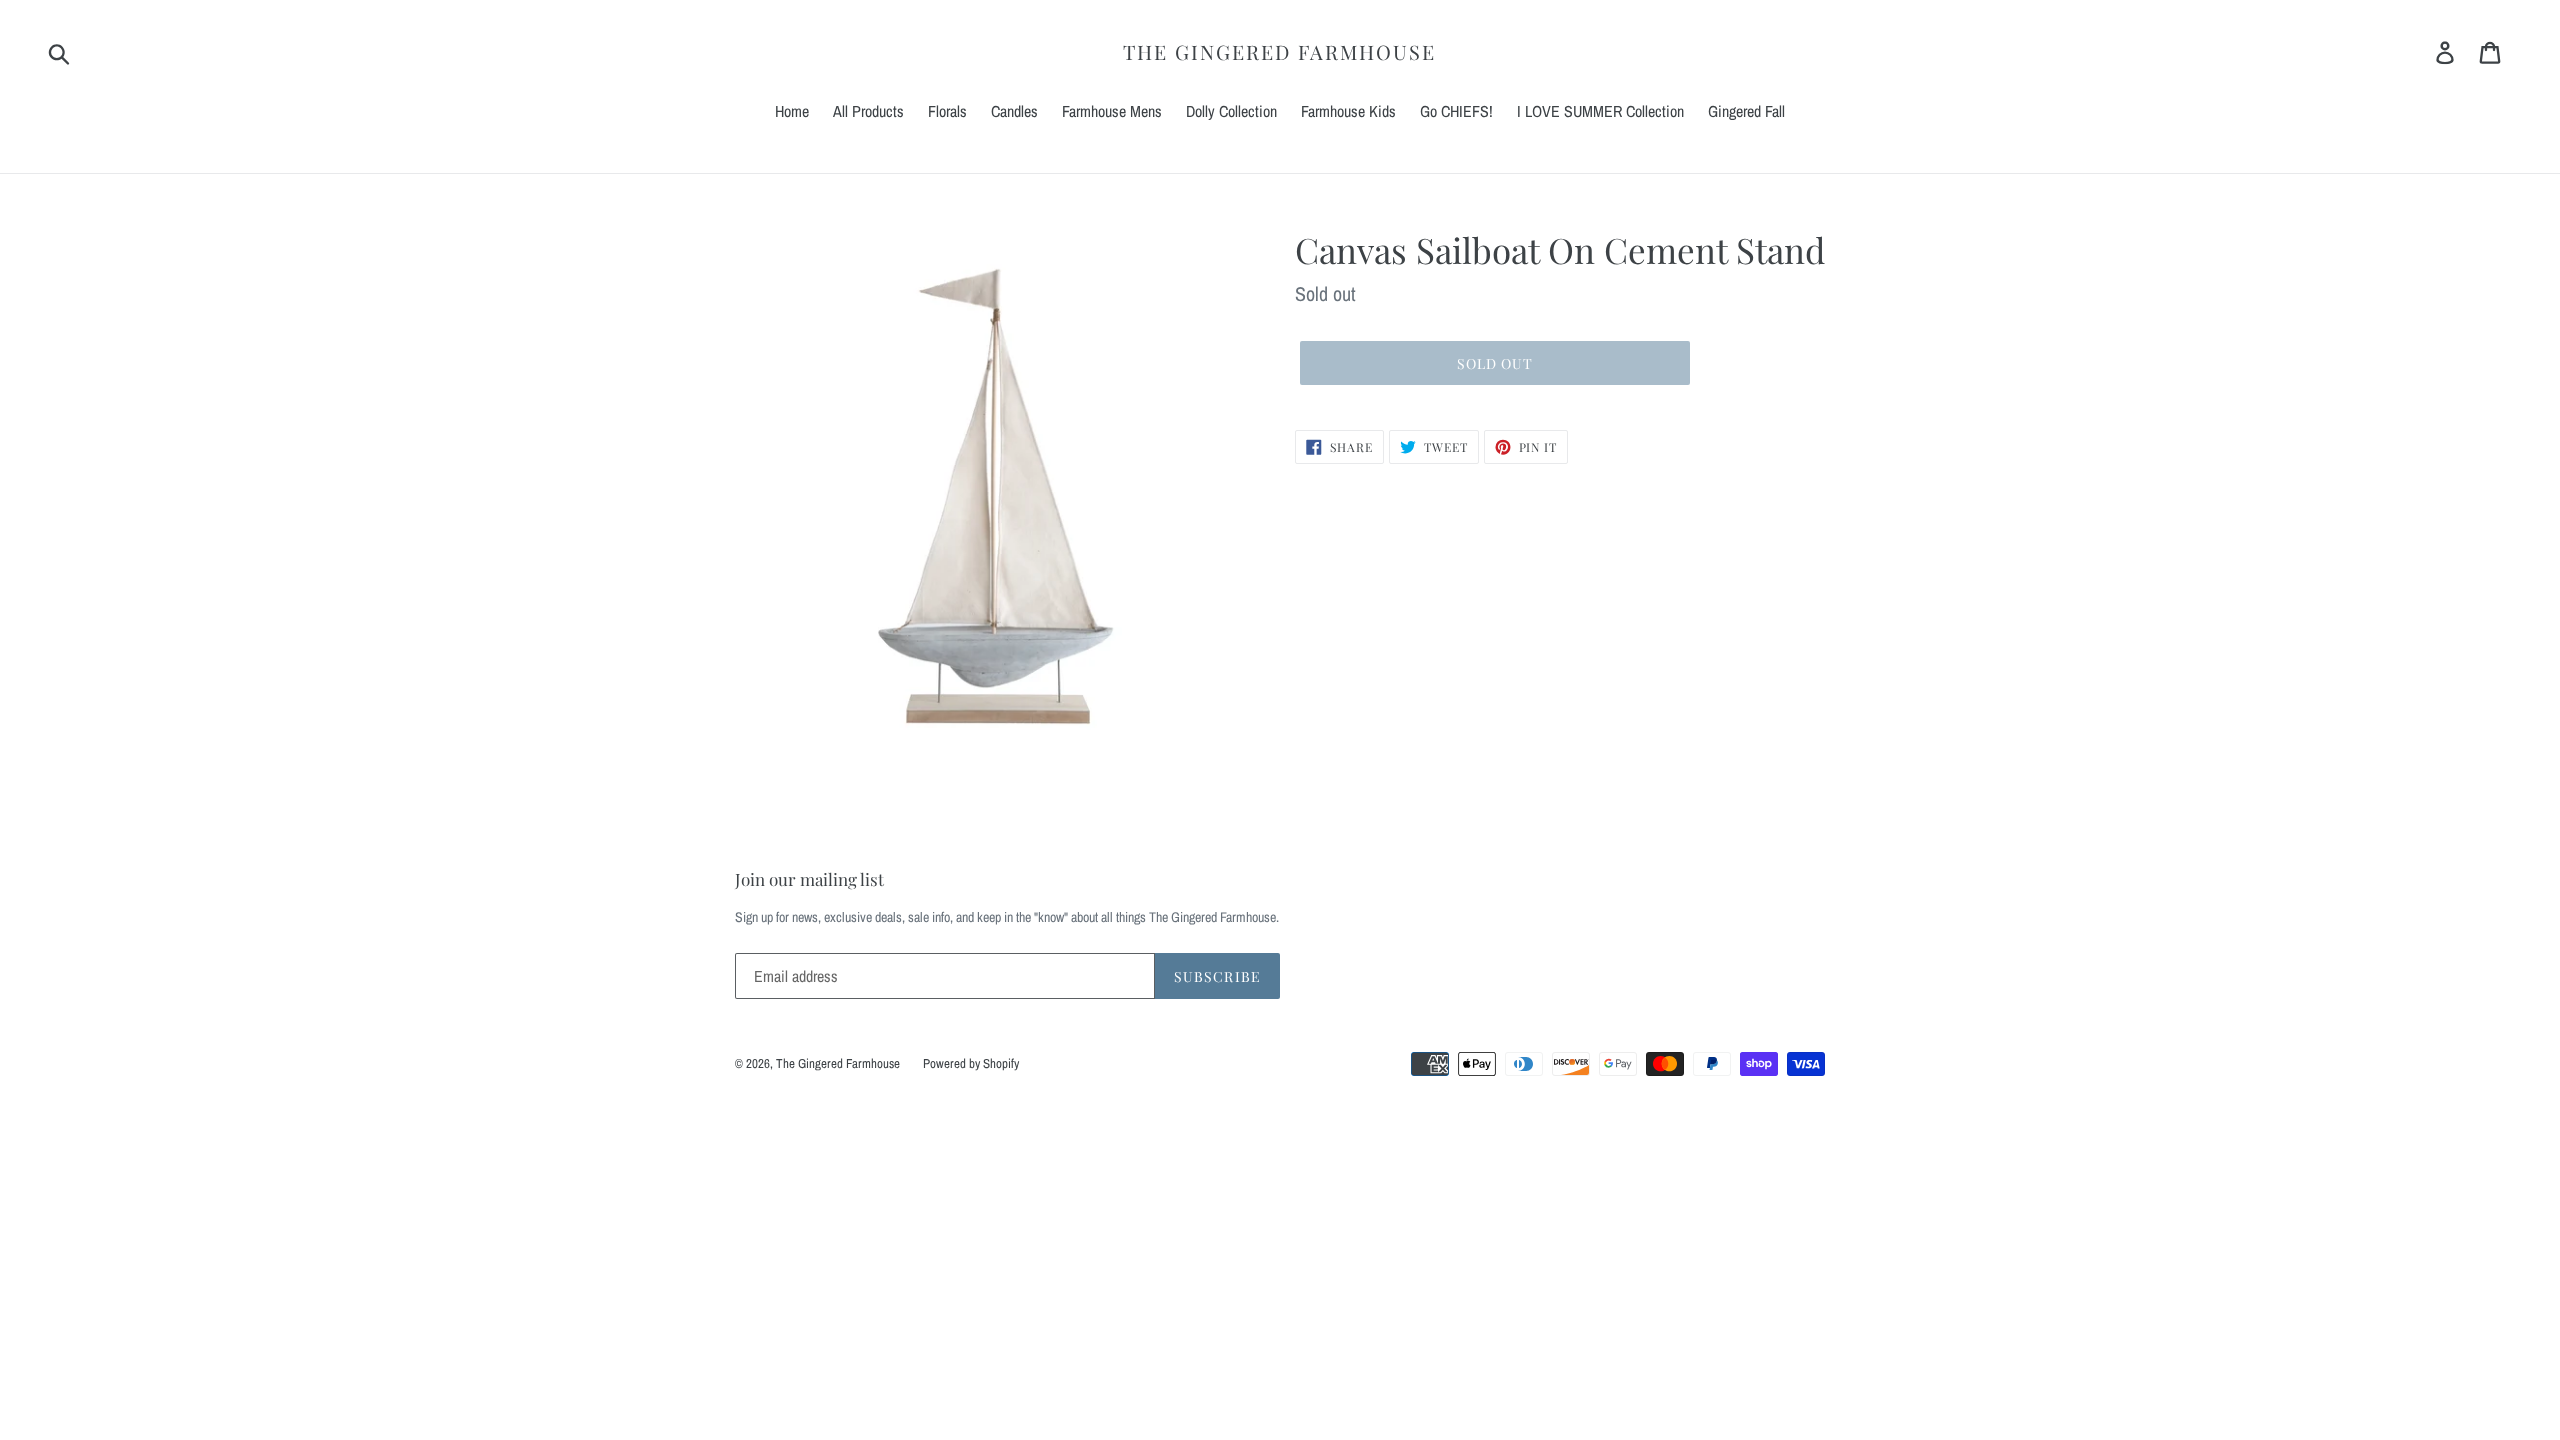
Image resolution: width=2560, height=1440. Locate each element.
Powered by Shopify (971, 1063)
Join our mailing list (809, 879)
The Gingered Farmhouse (1279, 52)
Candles (1014, 111)
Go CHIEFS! (1456, 111)
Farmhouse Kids (1348, 111)
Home (792, 111)
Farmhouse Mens (1112, 111)
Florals (947, 111)
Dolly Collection (1231, 111)
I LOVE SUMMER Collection (1600, 111)
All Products (868, 111)
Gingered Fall (1746, 111)
